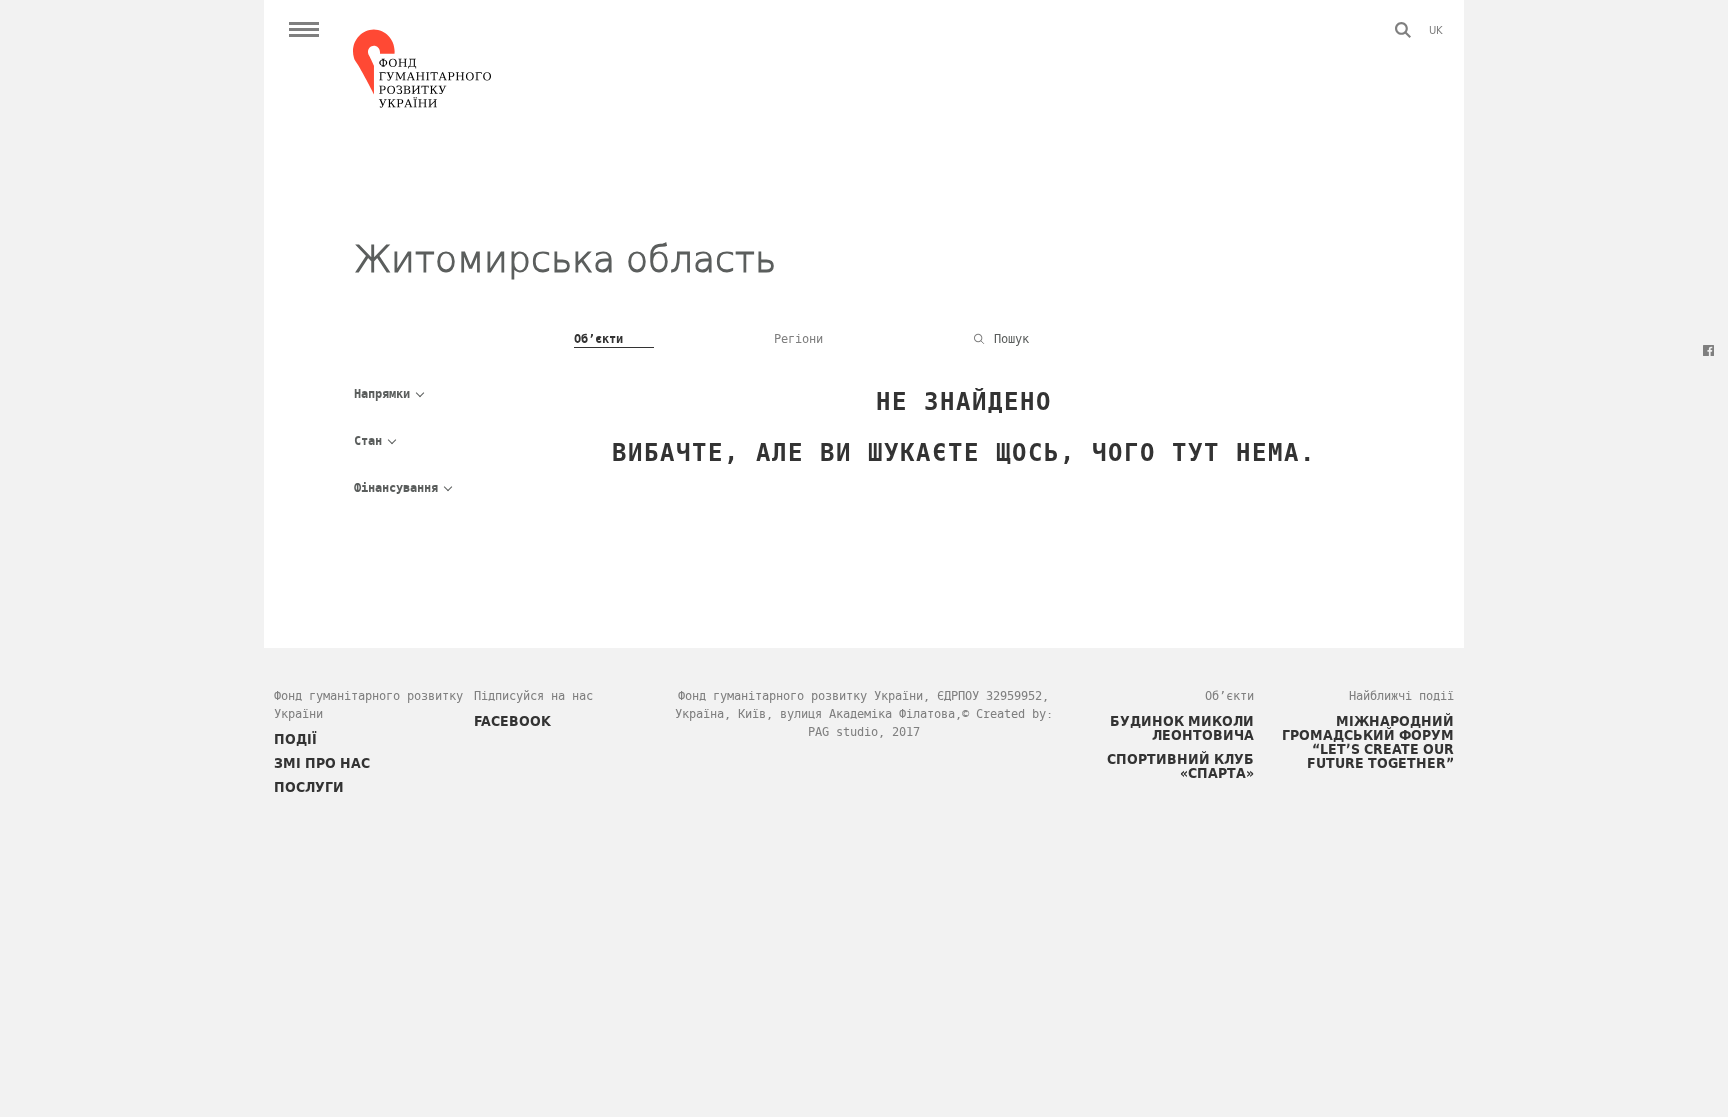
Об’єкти (598, 339)
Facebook (1708, 350)
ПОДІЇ (295, 739)
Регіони (798, 339)
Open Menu (304, 30)
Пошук (1403, 30)
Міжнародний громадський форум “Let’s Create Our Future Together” (1368, 742)
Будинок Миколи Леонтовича (1182, 728)
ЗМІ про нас (322, 763)
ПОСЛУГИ (309, 787)
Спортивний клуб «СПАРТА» (1180, 766)
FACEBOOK (512, 721)
